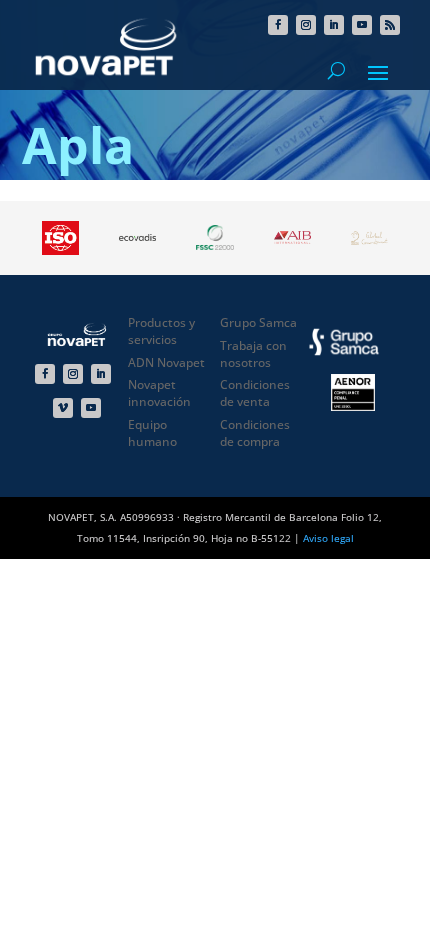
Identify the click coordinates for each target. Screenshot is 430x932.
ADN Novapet (166, 362)
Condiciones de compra (255, 433)
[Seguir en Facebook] (278, 25)
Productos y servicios (161, 331)
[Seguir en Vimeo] (63, 408)
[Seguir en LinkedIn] (334, 25)
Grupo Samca (258, 322)
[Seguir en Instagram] (306, 25)
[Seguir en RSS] (390, 25)
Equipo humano (152, 433)
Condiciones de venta (255, 393)
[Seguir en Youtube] (362, 25)
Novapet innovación (159, 393)
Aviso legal (328, 538)
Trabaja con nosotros (253, 354)
